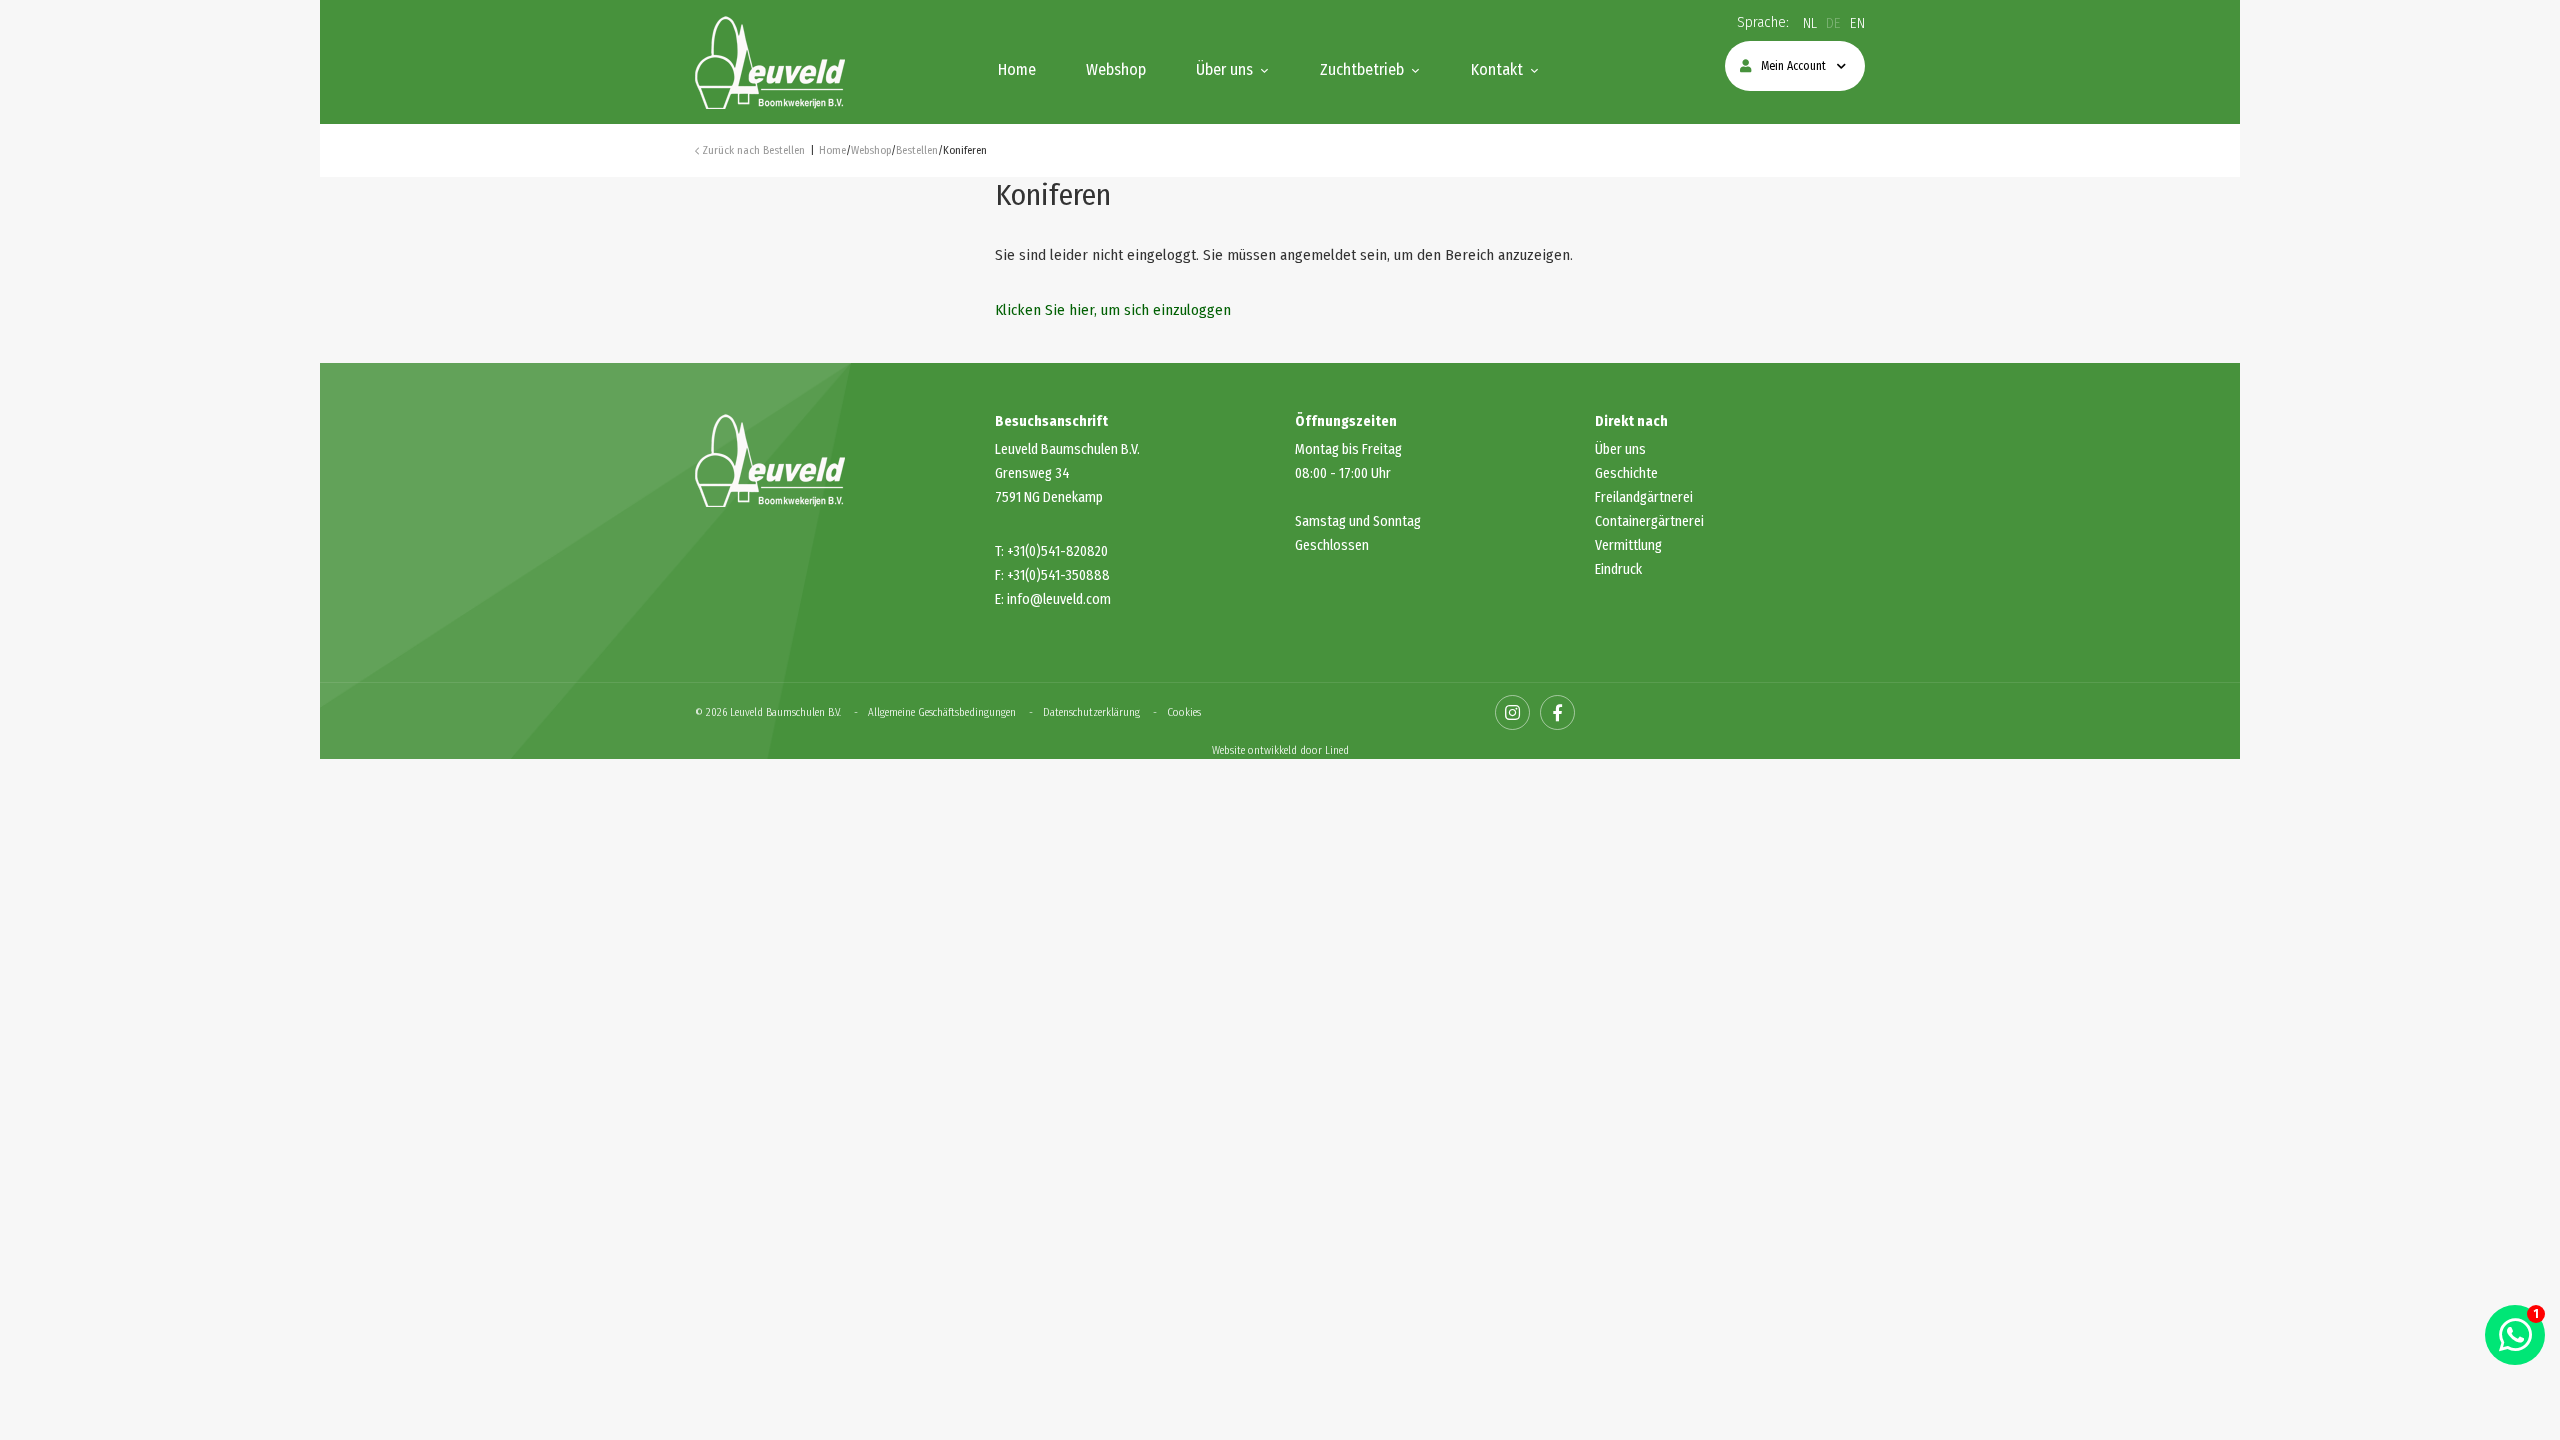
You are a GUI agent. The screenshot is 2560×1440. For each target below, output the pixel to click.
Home (1017, 69)
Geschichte (1626, 473)
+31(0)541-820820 (1057, 551)
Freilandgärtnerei (1644, 497)
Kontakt (1497, 69)
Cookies (1184, 712)
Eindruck (1618, 569)
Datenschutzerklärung (1091, 712)
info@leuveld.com (1059, 599)
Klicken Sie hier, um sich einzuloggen (1113, 310)
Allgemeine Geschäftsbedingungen (942, 712)
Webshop (1116, 69)
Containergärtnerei (1649, 521)
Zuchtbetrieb (1362, 69)
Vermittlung (1628, 545)
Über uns (1224, 69)
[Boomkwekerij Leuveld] (770, 61)
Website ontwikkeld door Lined (1280, 750)
